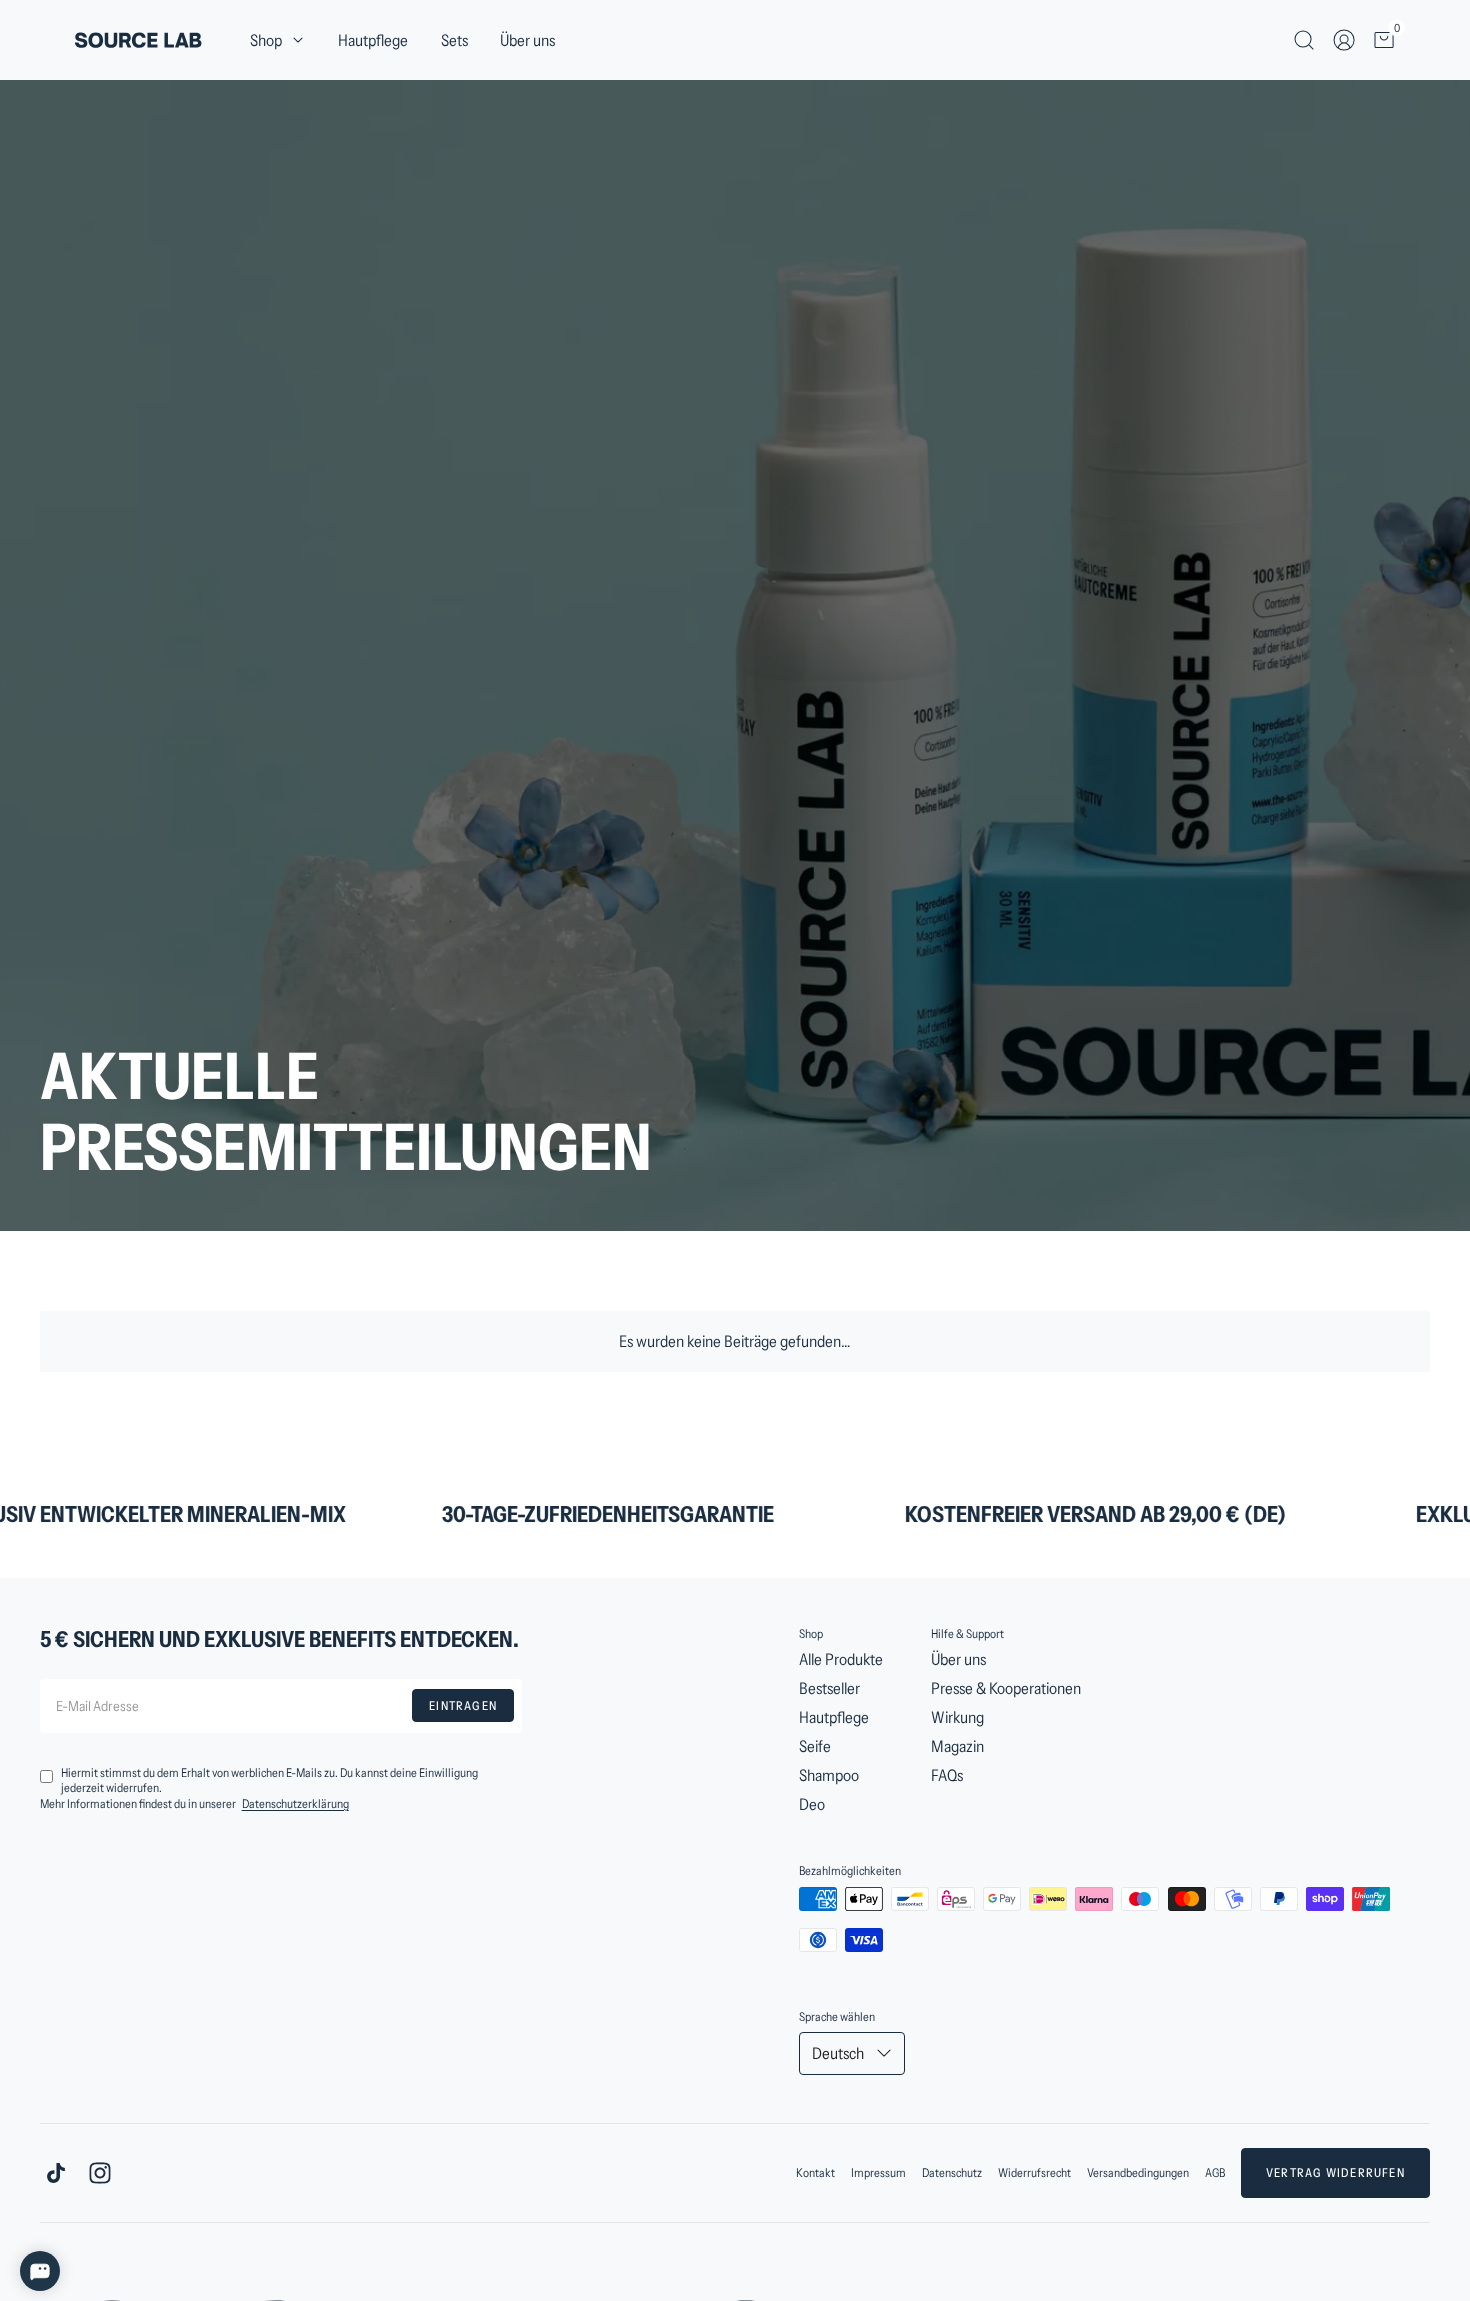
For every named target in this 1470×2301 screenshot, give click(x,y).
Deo (812, 1804)
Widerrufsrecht (1034, 2172)
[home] (138, 40)
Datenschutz (952, 2172)
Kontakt (815, 2172)
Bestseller (829, 1688)
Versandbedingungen (1138, 2172)
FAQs (947, 1775)
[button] (278, 40)
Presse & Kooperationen (1006, 1688)
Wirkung (957, 1717)
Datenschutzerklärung (295, 1803)
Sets (454, 40)
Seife (815, 1746)
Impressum (878, 2172)
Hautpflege (373, 40)
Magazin (957, 1746)
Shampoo (829, 1775)
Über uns (527, 40)
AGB (1215, 2172)
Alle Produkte (841, 1659)
